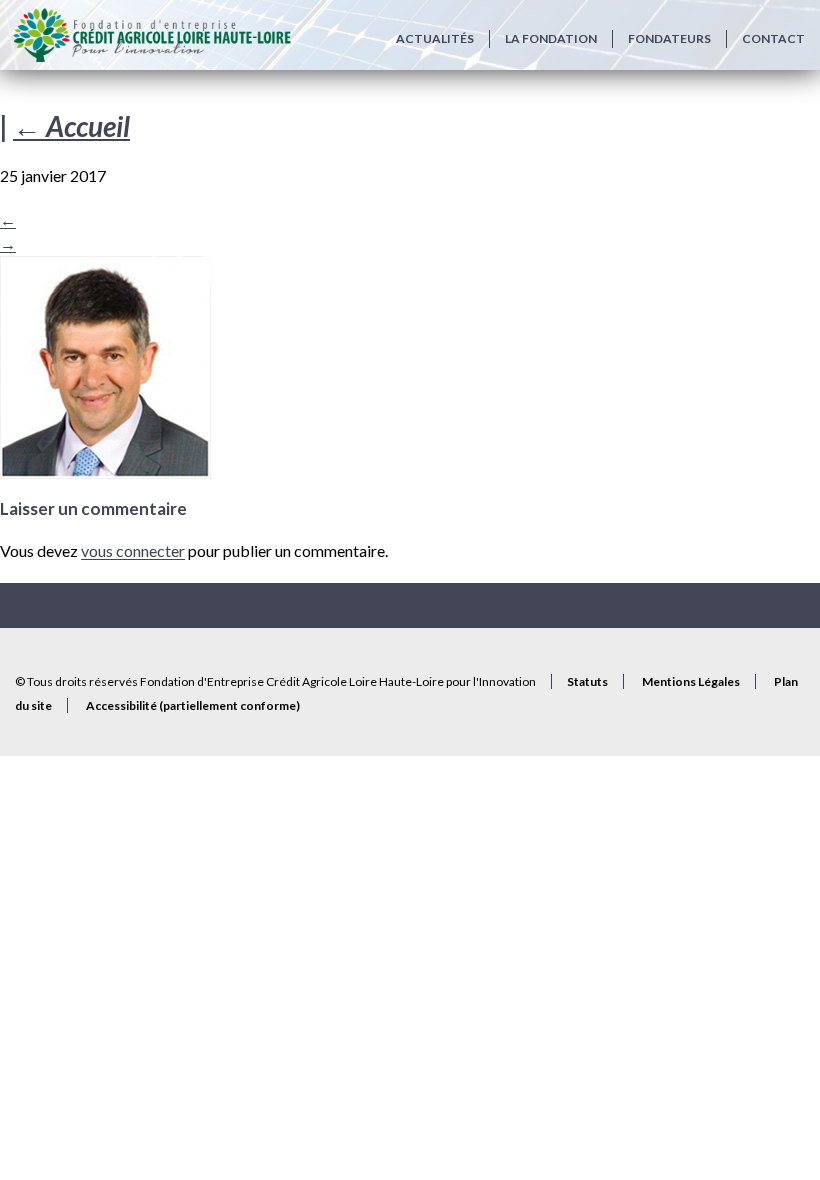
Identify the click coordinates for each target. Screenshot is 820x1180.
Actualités (435, 38)
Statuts (587, 681)
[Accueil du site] (151, 35)
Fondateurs (669, 38)
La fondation (551, 38)
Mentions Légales (691, 681)
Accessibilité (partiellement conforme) (193, 705)
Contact (773, 38)
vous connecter (133, 550)
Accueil (71, 126)
